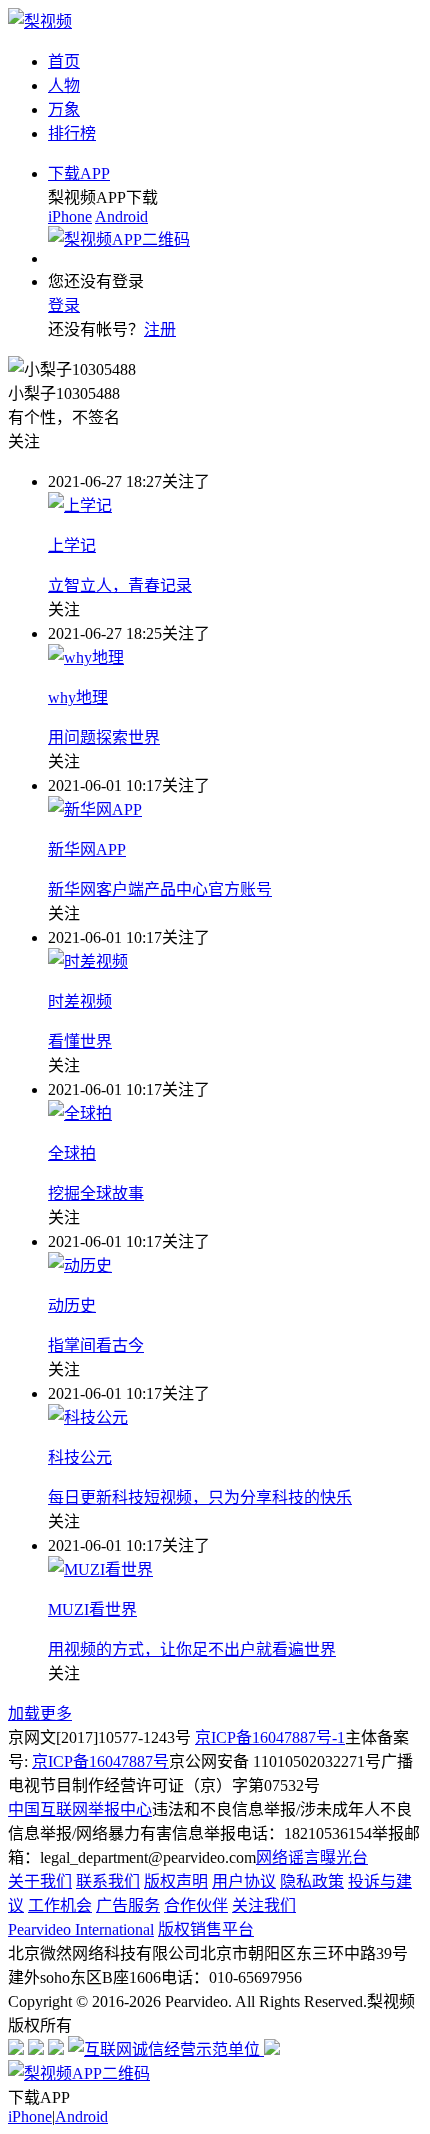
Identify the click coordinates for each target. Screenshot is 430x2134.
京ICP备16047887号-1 (270, 1737)
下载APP (79, 173)
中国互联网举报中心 (80, 1809)
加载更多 (40, 1713)
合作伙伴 (196, 1905)
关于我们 (40, 1881)
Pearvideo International (81, 1929)
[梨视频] (40, 21)
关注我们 (264, 1905)
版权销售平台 (206, 1929)
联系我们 (108, 1881)
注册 (160, 329)
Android (121, 216)
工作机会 (60, 1905)
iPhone (70, 216)
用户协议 (244, 1881)
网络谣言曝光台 (312, 1857)
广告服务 (128, 1905)
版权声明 (176, 1881)
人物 (64, 85)
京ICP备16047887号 (100, 1761)
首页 (64, 61)
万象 (64, 109)
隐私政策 (312, 1881)
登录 (64, 305)
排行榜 (72, 133)
